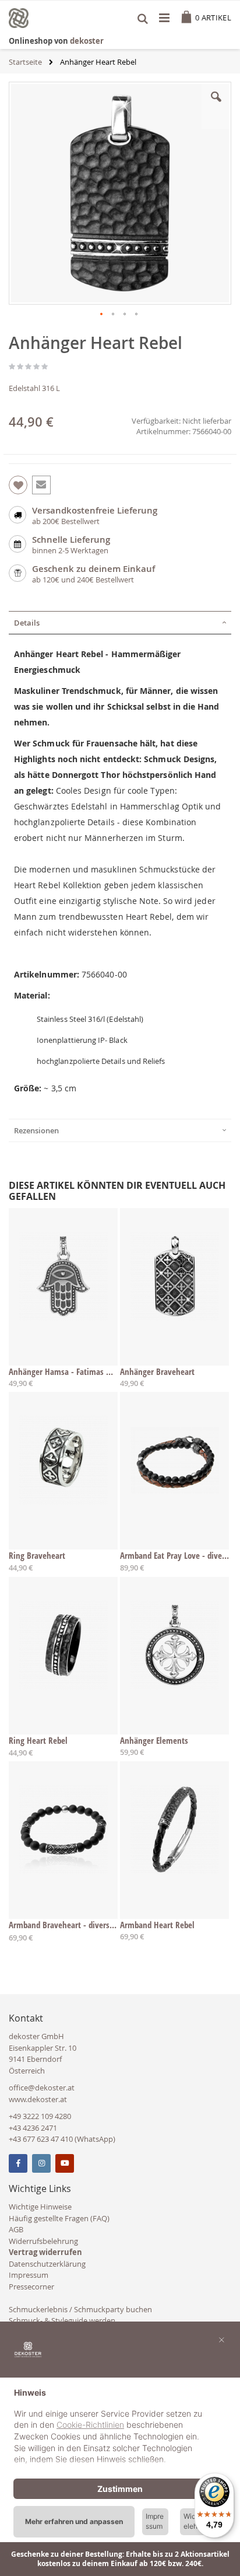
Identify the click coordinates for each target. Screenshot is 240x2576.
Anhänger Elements (154, 1740)
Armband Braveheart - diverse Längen (63, 1925)
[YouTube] (65, 2163)
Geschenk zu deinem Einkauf (93, 569)
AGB (16, 2229)
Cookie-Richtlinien (90, 2425)
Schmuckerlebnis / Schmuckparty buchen (80, 2309)
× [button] (222, 2339)
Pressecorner (31, 2287)
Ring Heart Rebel (38, 1740)
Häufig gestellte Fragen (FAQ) (59, 2218)
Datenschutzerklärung (47, 2264)
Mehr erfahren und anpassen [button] (74, 2521)
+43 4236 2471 (33, 2128)
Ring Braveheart (37, 1555)
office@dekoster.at (42, 2088)
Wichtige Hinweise (40, 2207)
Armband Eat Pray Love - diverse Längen (174, 1555)
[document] (120, 2427)
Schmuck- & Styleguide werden (62, 2320)
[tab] (120, 623)
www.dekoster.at (38, 2099)
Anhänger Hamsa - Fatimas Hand (63, 1371)
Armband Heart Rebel (157, 1925)
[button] (216, 106)
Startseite (25, 62)
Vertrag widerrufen (45, 2252)
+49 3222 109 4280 (40, 2116)
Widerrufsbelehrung (43, 2241)
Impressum (29, 2275)
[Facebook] (18, 2163)
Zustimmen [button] (120, 2489)
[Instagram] (41, 2163)
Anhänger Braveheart (157, 1371)
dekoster (87, 41)
